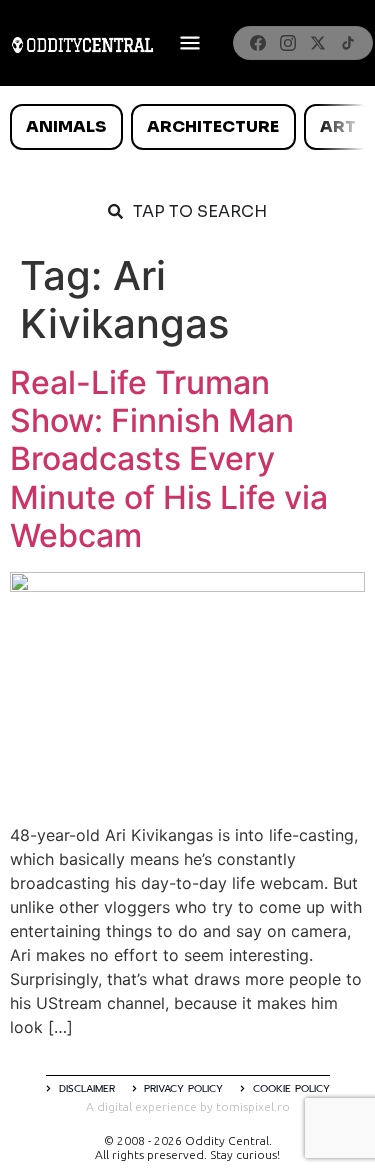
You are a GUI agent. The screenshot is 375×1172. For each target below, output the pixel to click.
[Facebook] (258, 43)
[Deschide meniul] (190, 43)
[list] (187, 127)
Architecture (213, 126)
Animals (66, 126)
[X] (318, 43)
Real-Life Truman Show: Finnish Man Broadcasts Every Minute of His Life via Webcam (169, 459)
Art (338, 126)
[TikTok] (348, 43)
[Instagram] (288, 43)
